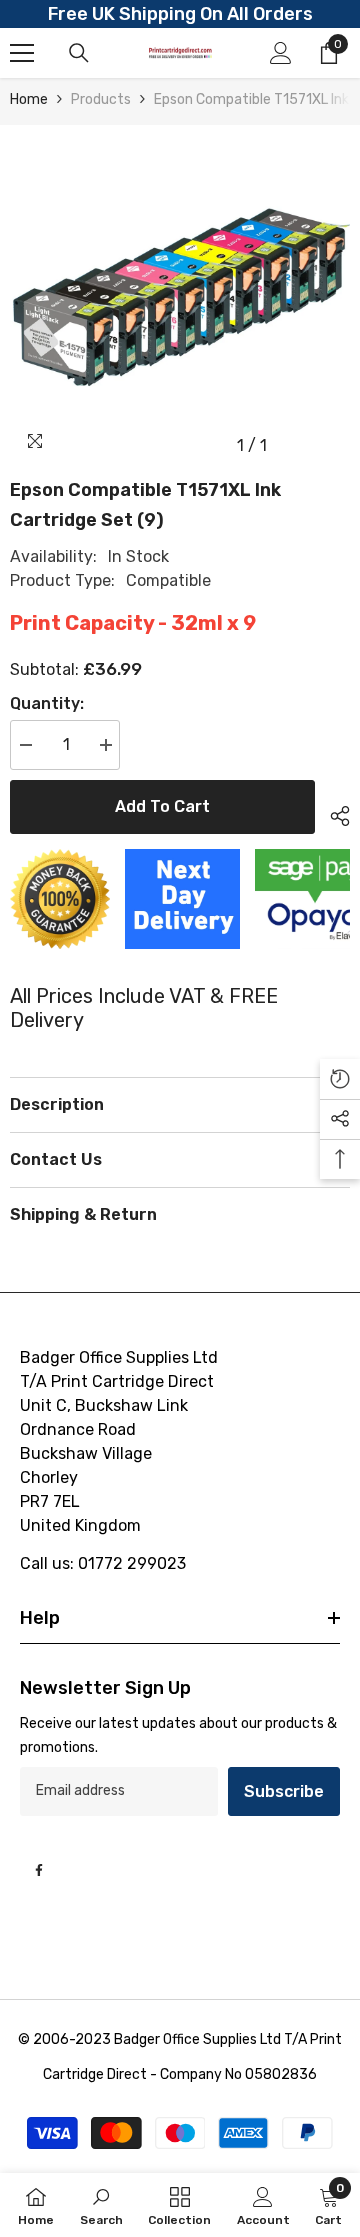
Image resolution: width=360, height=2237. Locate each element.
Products (101, 99)
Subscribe (284, 1791)
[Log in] (281, 53)
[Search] (79, 53)
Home (29, 99)
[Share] (332, 813)
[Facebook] (39, 1870)
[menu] (22, 53)
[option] (180, 295)
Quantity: (47, 703)
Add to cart (162, 806)
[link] (101, 2205)
